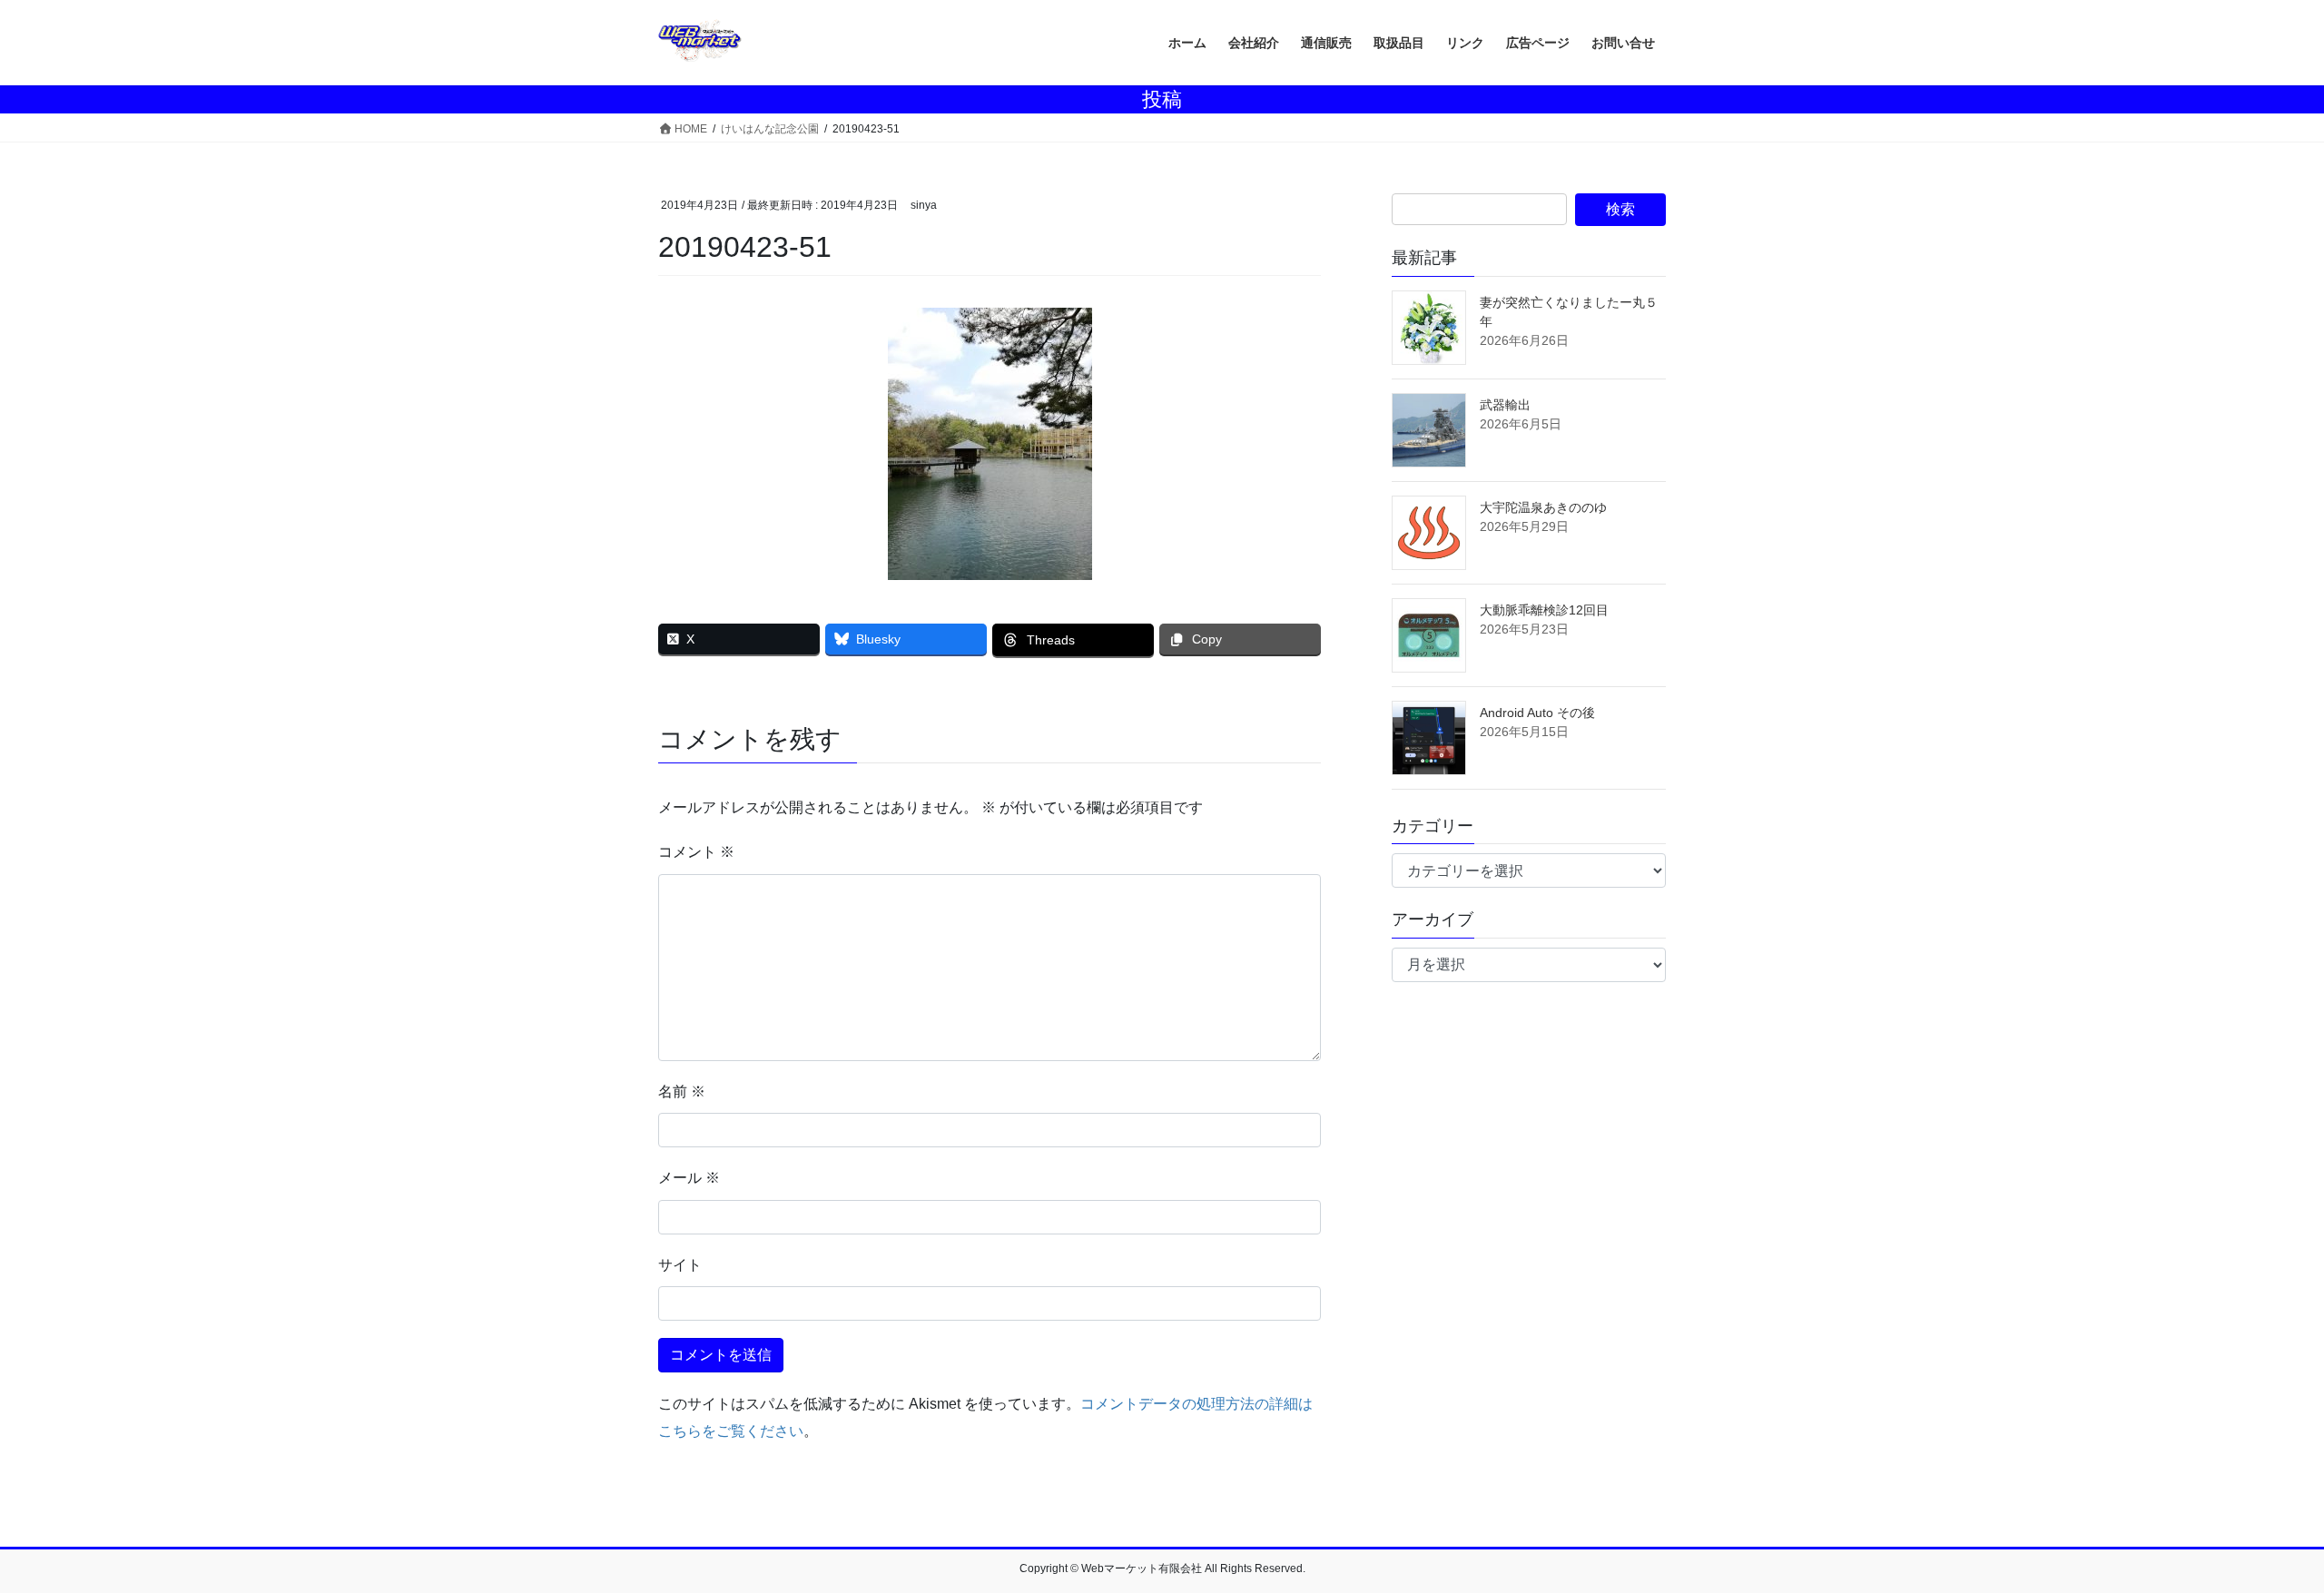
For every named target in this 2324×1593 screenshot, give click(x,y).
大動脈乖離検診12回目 (1544, 610)
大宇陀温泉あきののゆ (1543, 507)
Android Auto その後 (1537, 713)
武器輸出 (1505, 405)
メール (689, 1178)
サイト (680, 1265)
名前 (682, 1091)
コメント (696, 852)
